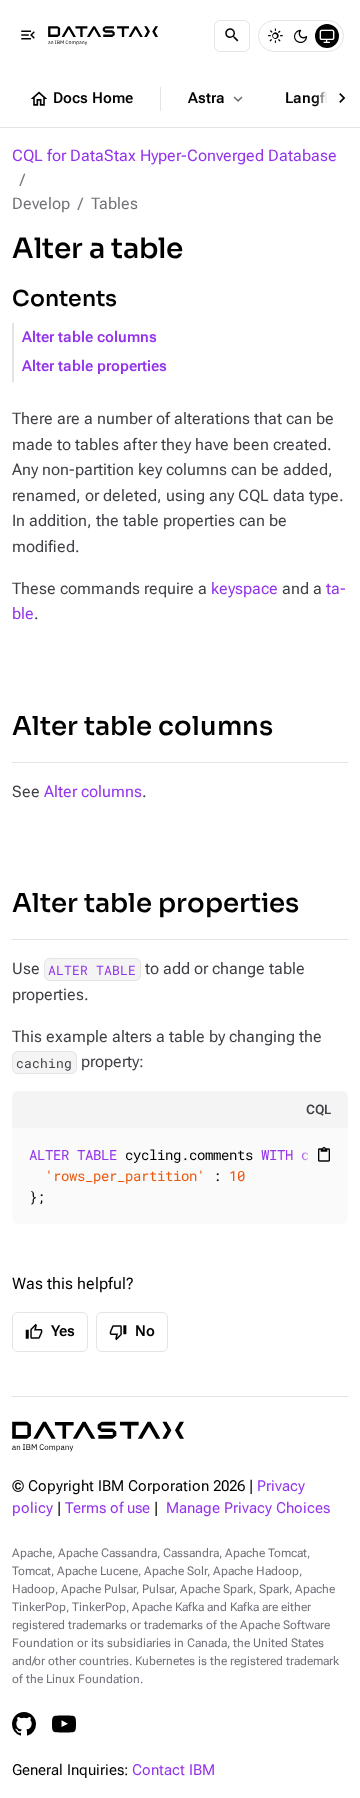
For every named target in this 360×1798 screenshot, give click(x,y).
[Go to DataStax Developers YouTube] (64, 1724)
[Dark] (301, 36)
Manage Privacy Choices (248, 1508)
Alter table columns (89, 337)
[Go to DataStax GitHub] (24, 1724)
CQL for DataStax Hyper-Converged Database (174, 155)
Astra (217, 99)
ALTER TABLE (92, 969)
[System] (327, 36)
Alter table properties (94, 366)
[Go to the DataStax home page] (98, 1436)
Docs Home (81, 99)
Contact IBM (173, 1770)
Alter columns (93, 791)
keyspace (244, 588)
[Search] (232, 36)
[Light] (275, 36)
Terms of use (107, 1508)
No (132, 1332)
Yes (50, 1332)
